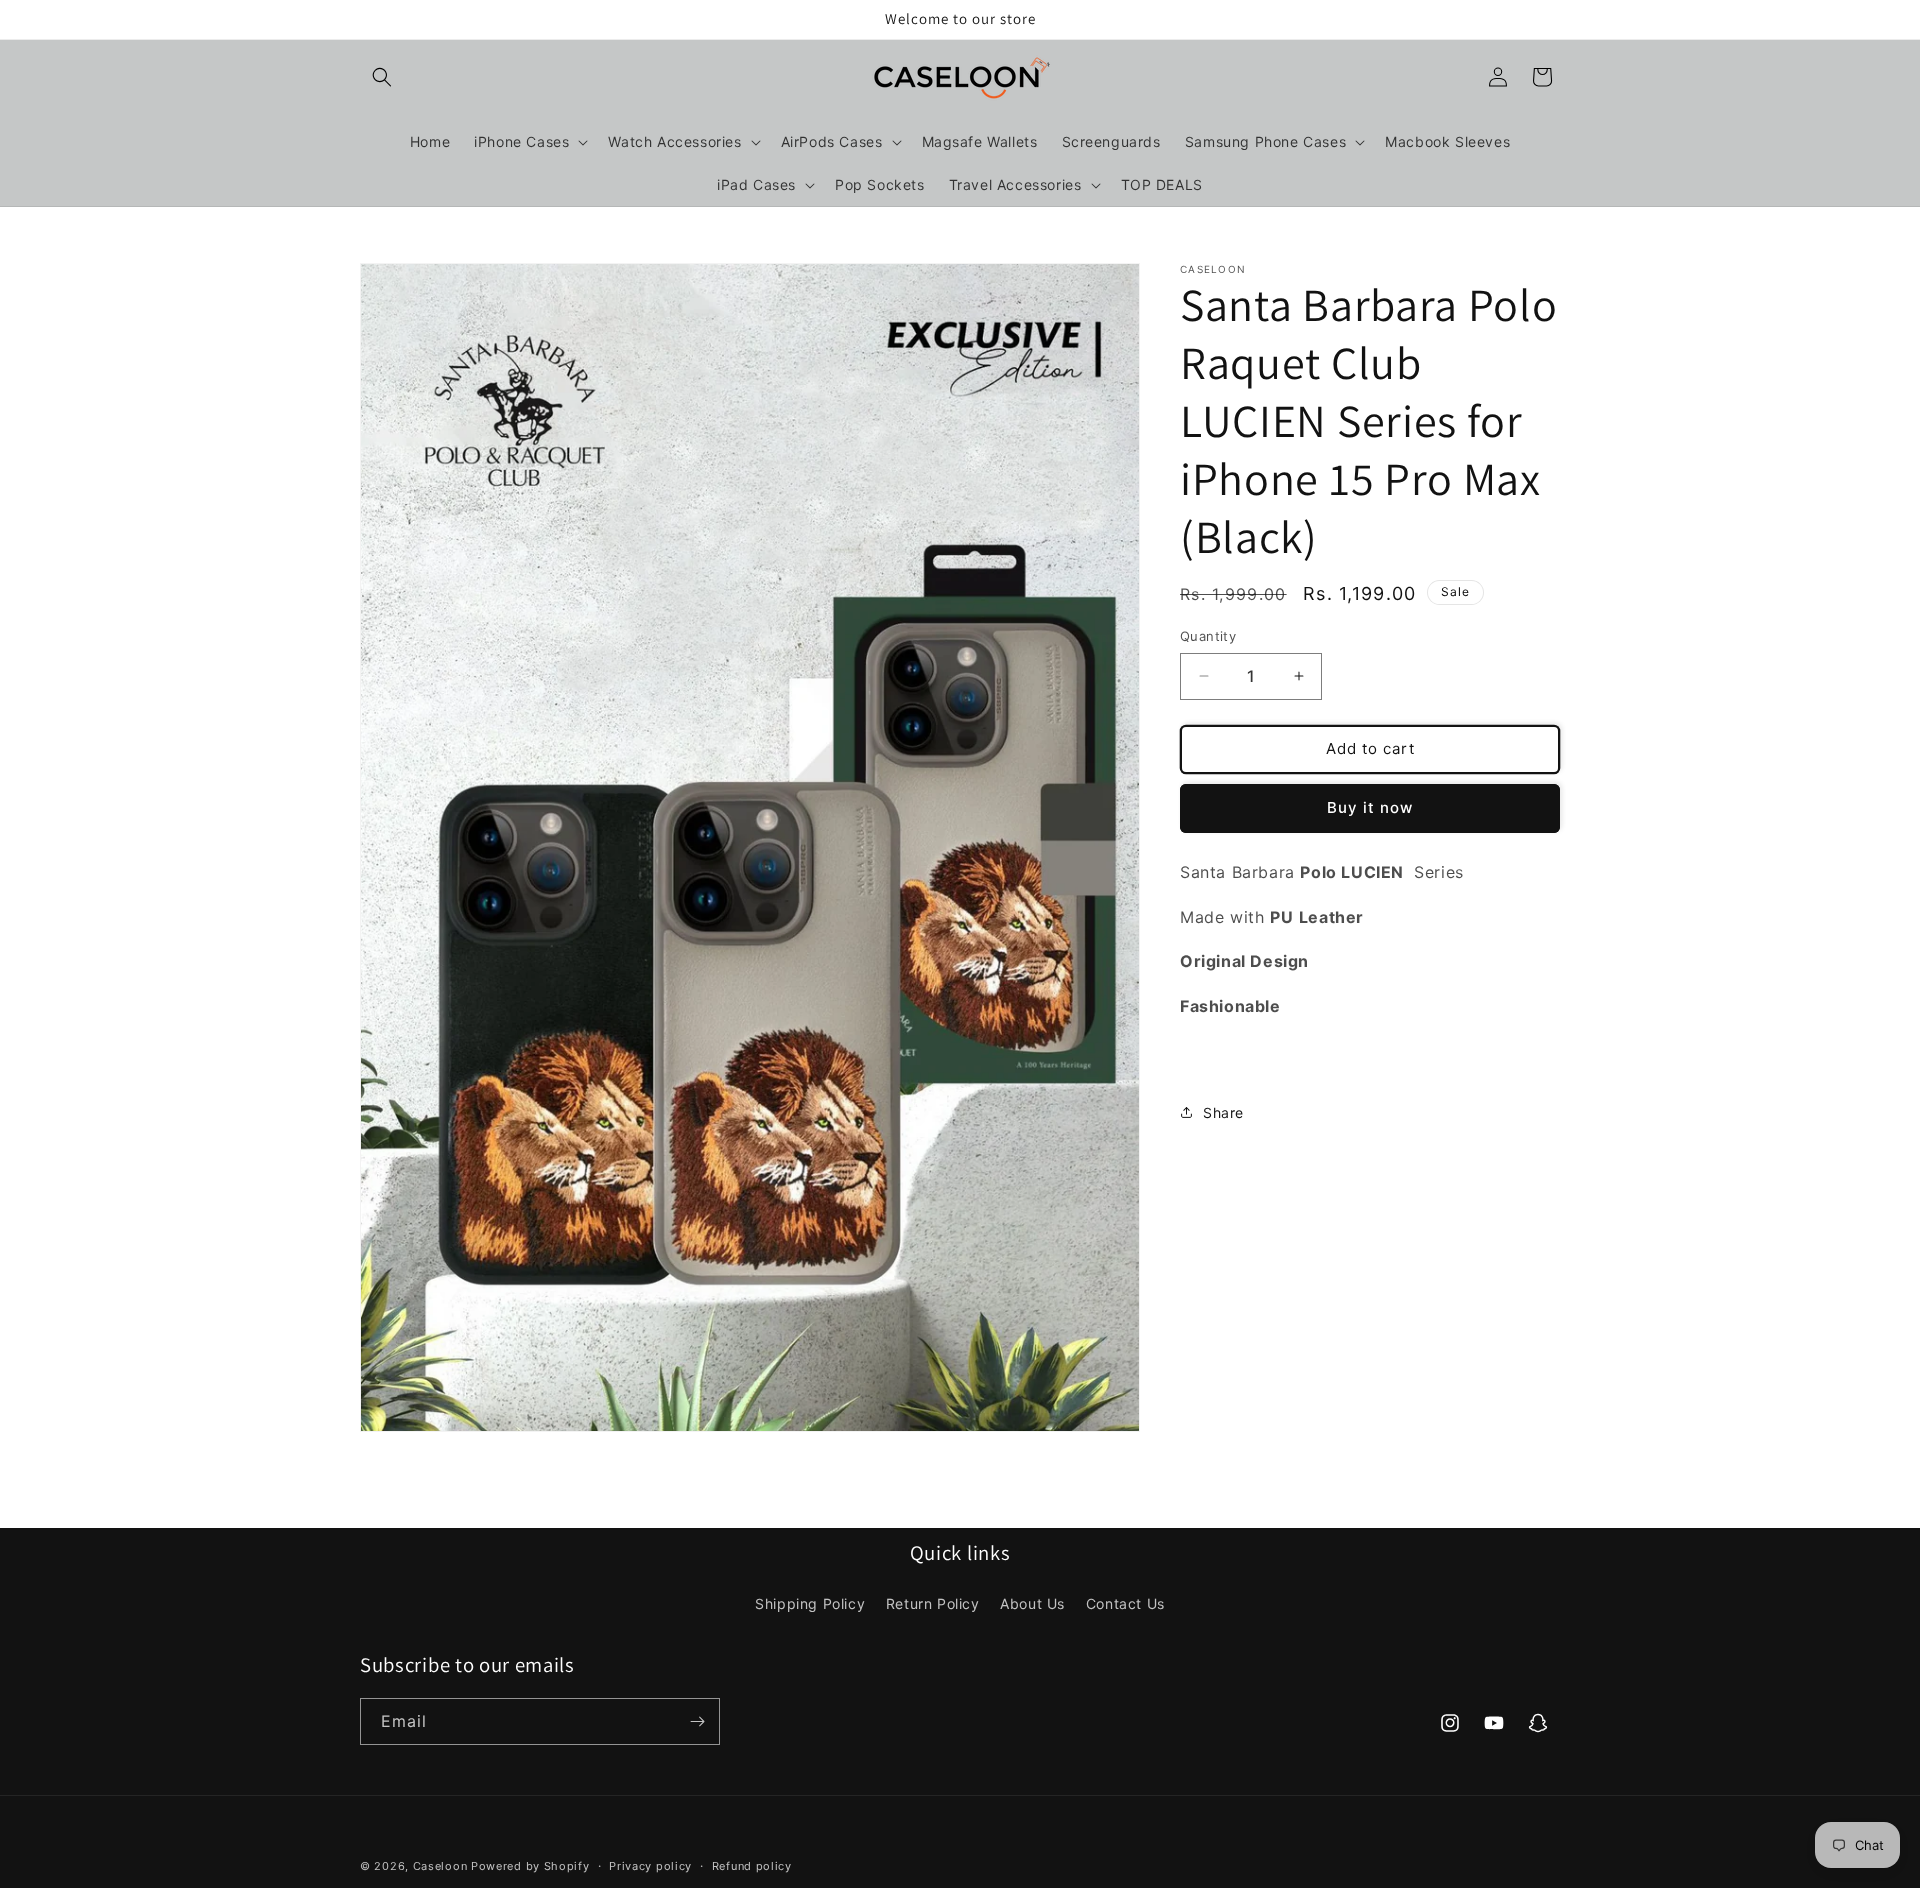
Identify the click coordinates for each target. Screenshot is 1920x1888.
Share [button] (1223, 1112)
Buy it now (1370, 807)
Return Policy (933, 1604)
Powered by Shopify (530, 1866)
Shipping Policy (810, 1604)
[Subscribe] (697, 1721)
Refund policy (752, 1866)
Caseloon (440, 1866)
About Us (1032, 1604)
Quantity (1208, 636)
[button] (382, 77)
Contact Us (1125, 1604)
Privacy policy (650, 1866)
